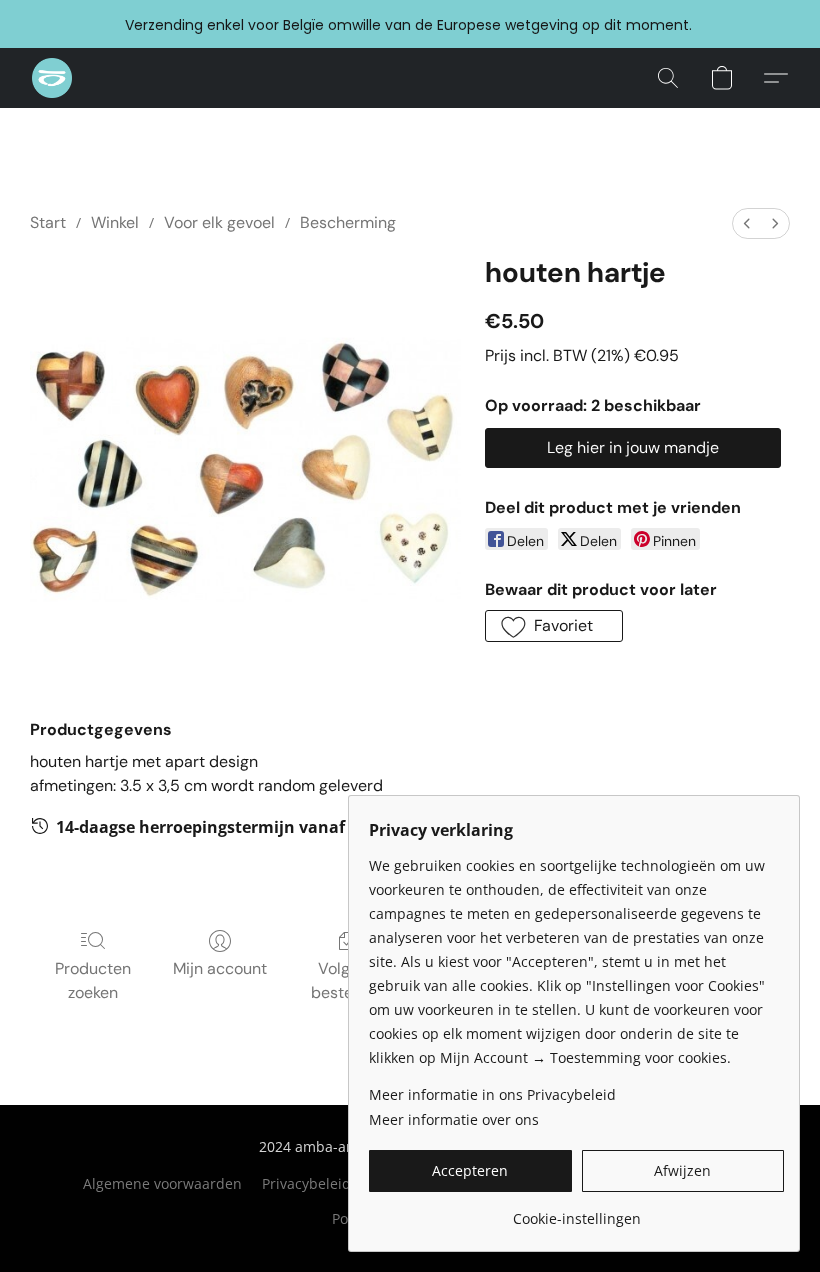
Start (48, 222)
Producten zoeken (93, 980)
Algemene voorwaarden (162, 1183)
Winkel (115, 222)
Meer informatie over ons (454, 1119)
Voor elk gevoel (219, 222)
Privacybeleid (306, 1183)
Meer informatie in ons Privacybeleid (492, 1094)
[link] (576, 1211)
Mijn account (220, 968)
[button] (52, 78)
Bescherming (348, 222)
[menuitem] (747, 223)
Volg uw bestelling (347, 980)
